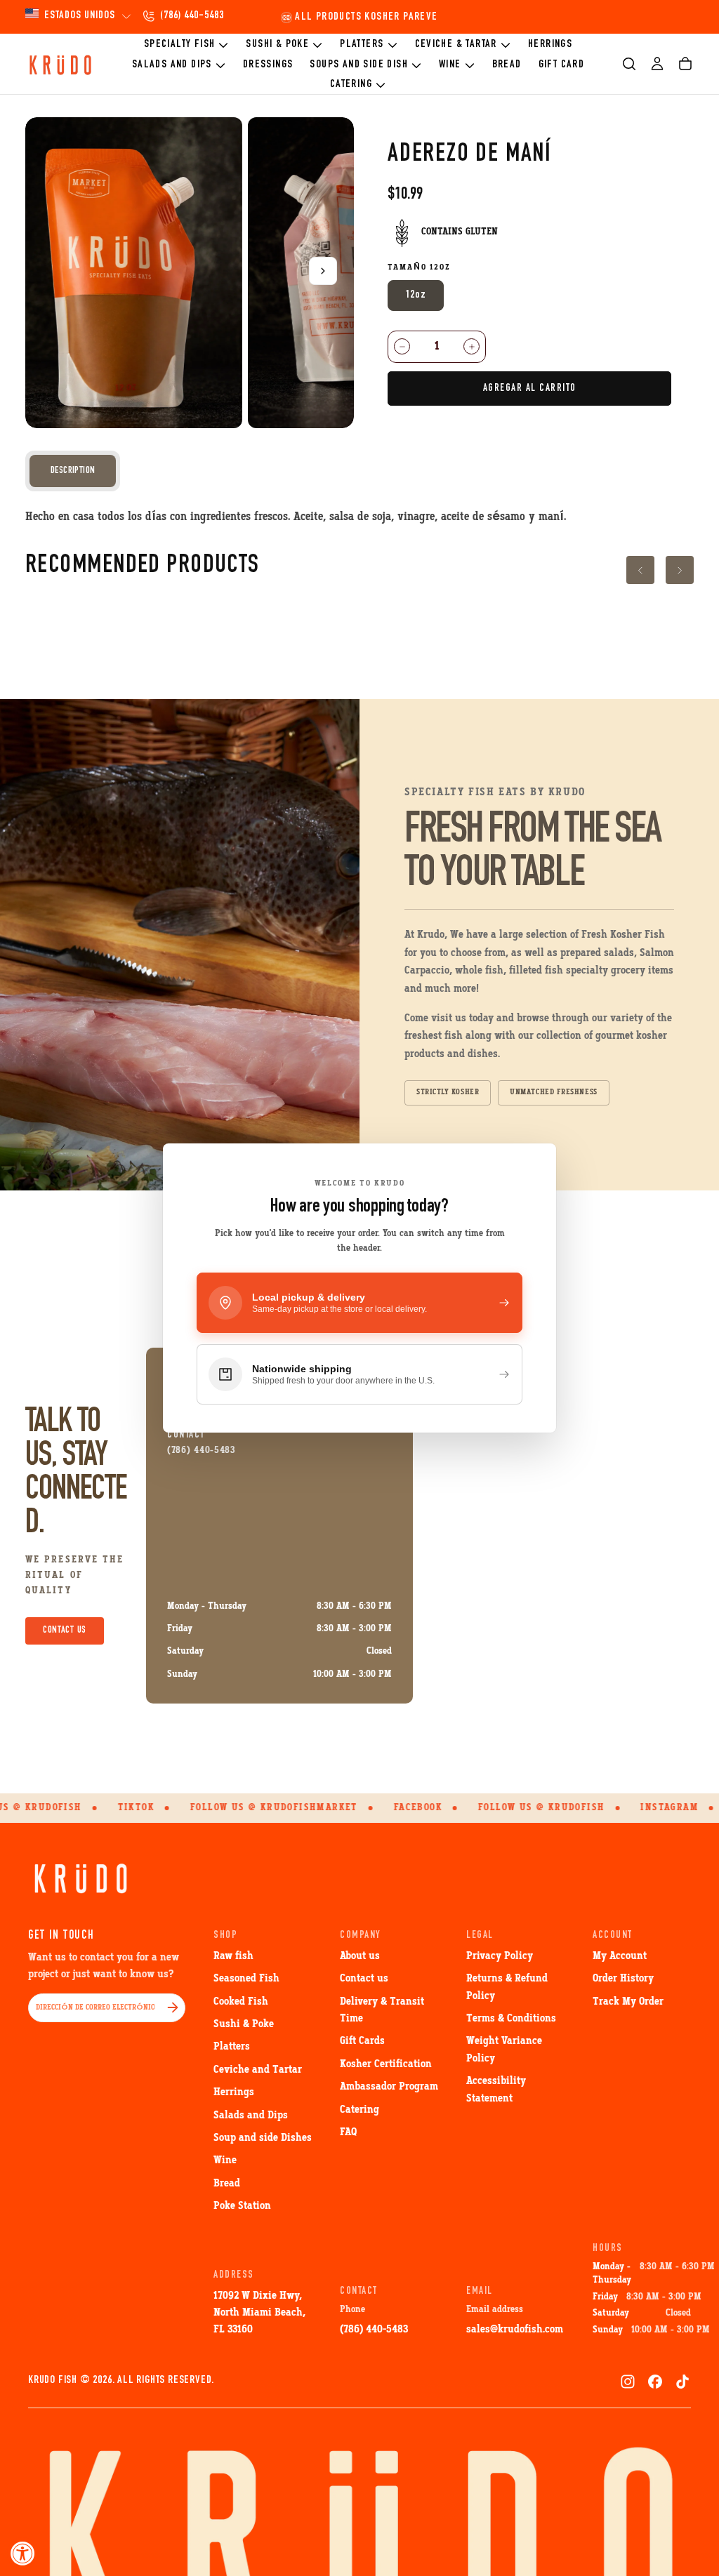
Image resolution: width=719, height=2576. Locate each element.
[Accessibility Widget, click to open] (23, 2553)
